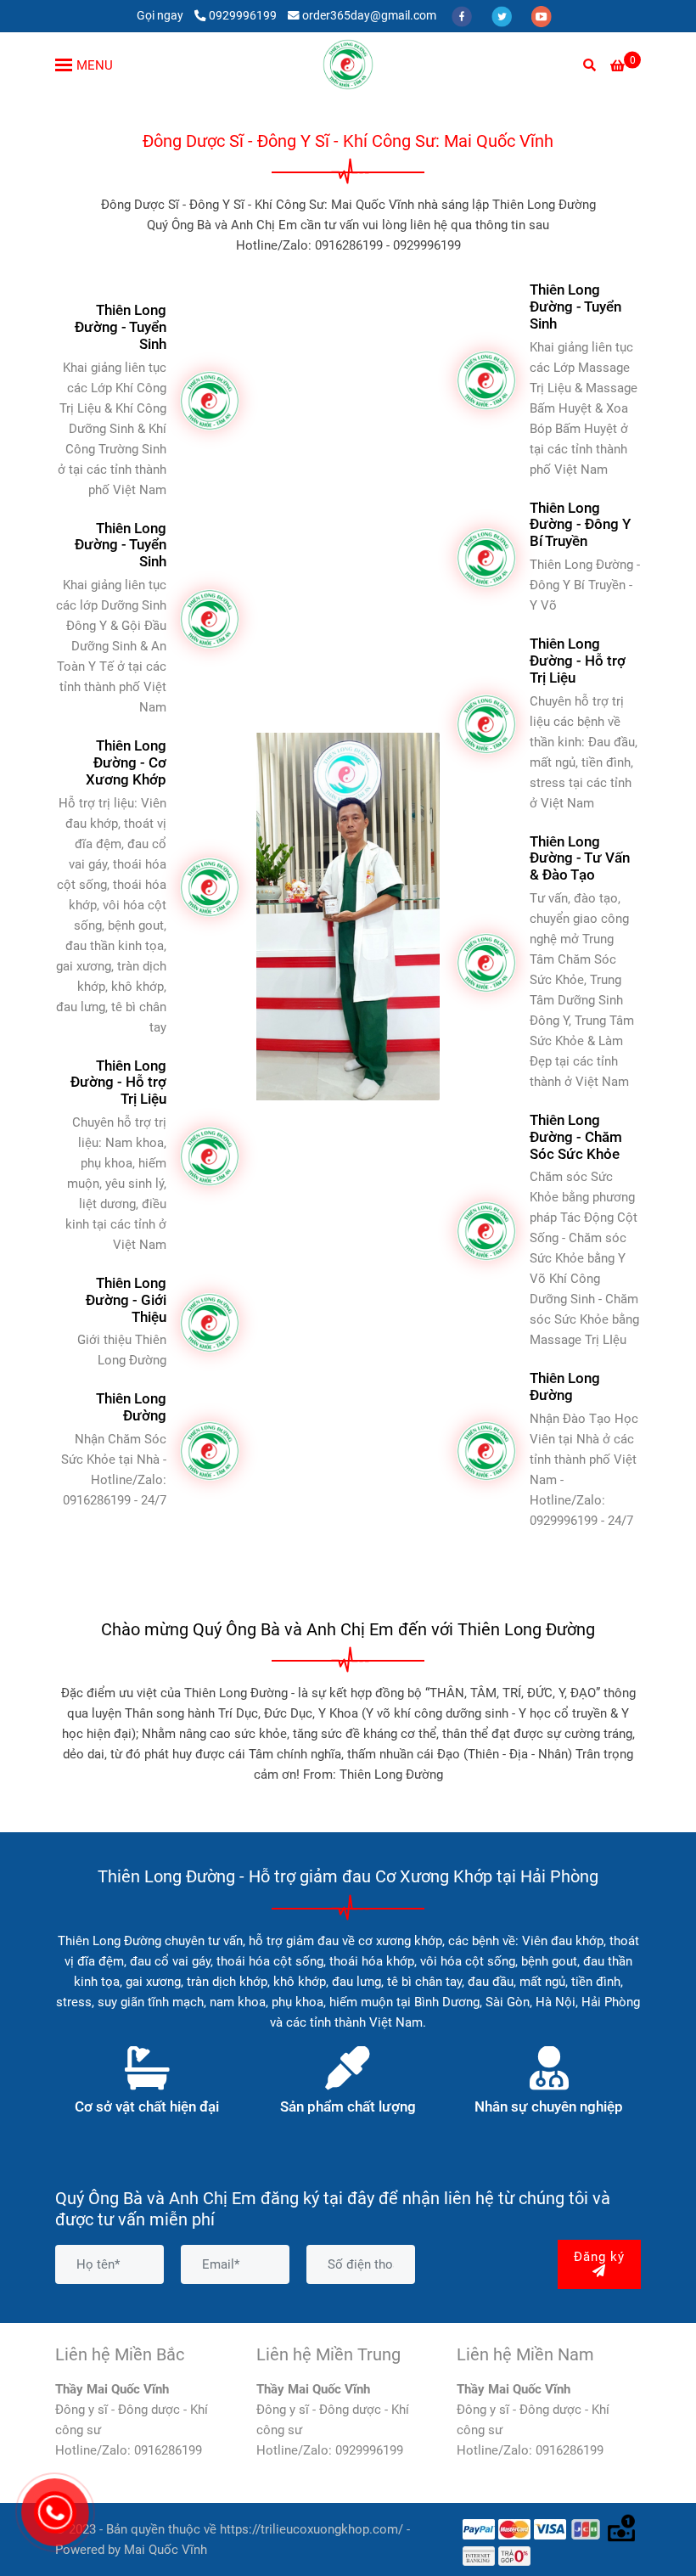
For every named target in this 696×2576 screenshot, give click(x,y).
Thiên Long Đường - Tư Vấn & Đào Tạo (580, 859)
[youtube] (542, 15)
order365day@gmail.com (369, 15)
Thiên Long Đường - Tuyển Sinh (121, 327)
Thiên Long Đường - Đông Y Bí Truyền (580, 525)
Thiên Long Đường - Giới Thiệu (126, 1300)
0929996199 (243, 15)
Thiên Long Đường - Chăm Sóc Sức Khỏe (576, 1137)
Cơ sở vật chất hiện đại (147, 2107)
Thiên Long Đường (131, 1407)
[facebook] (463, 15)
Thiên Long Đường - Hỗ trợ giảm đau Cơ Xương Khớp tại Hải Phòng (348, 1876)
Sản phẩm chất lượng (348, 2107)
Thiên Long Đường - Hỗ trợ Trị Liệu (118, 1083)
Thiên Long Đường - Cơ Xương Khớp (126, 763)
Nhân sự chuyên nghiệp (549, 2107)
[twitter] (503, 15)
